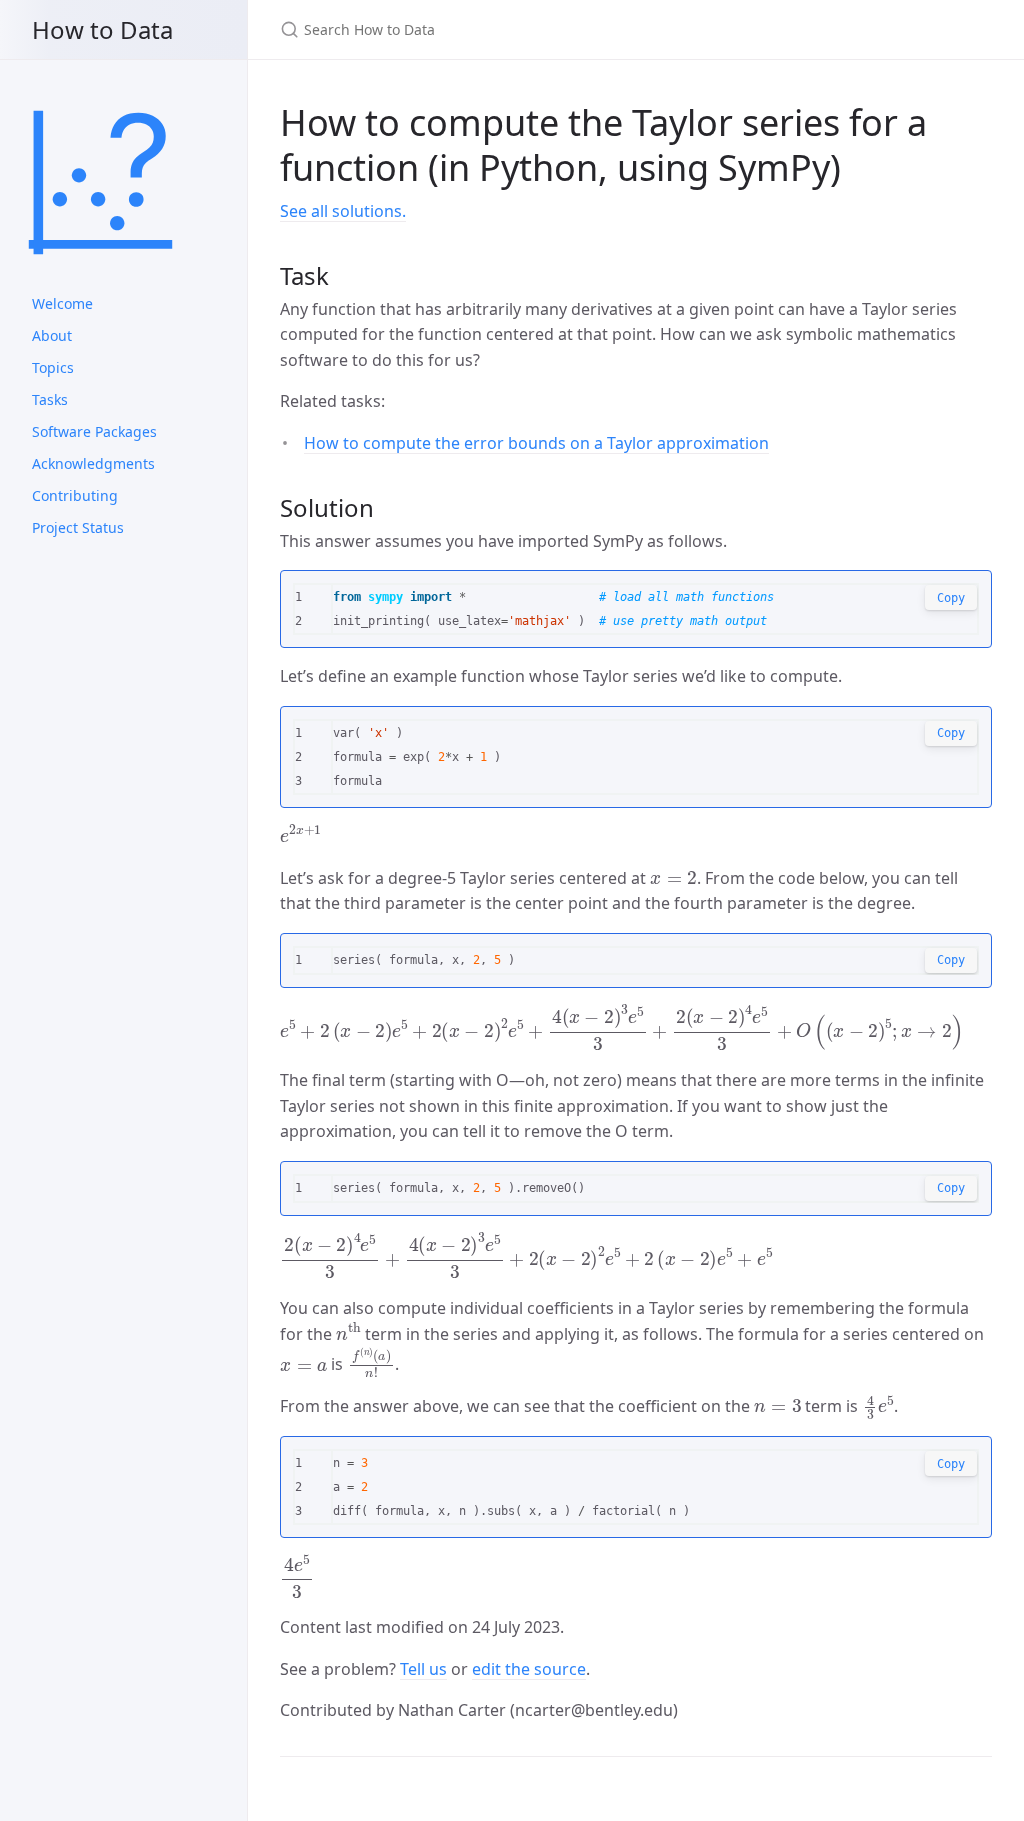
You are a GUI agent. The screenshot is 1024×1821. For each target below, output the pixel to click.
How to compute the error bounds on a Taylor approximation (536, 443)
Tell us (423, 1669)
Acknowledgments (93, 463)
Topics (53, 367)
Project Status (78, 527)
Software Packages (94, 431)
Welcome (62, 303)
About (52, 335)
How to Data (102, 29)
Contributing (75, 495)
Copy (951, 598)
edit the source (529, 1669)
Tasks (50, 399)
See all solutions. (343, 211)
